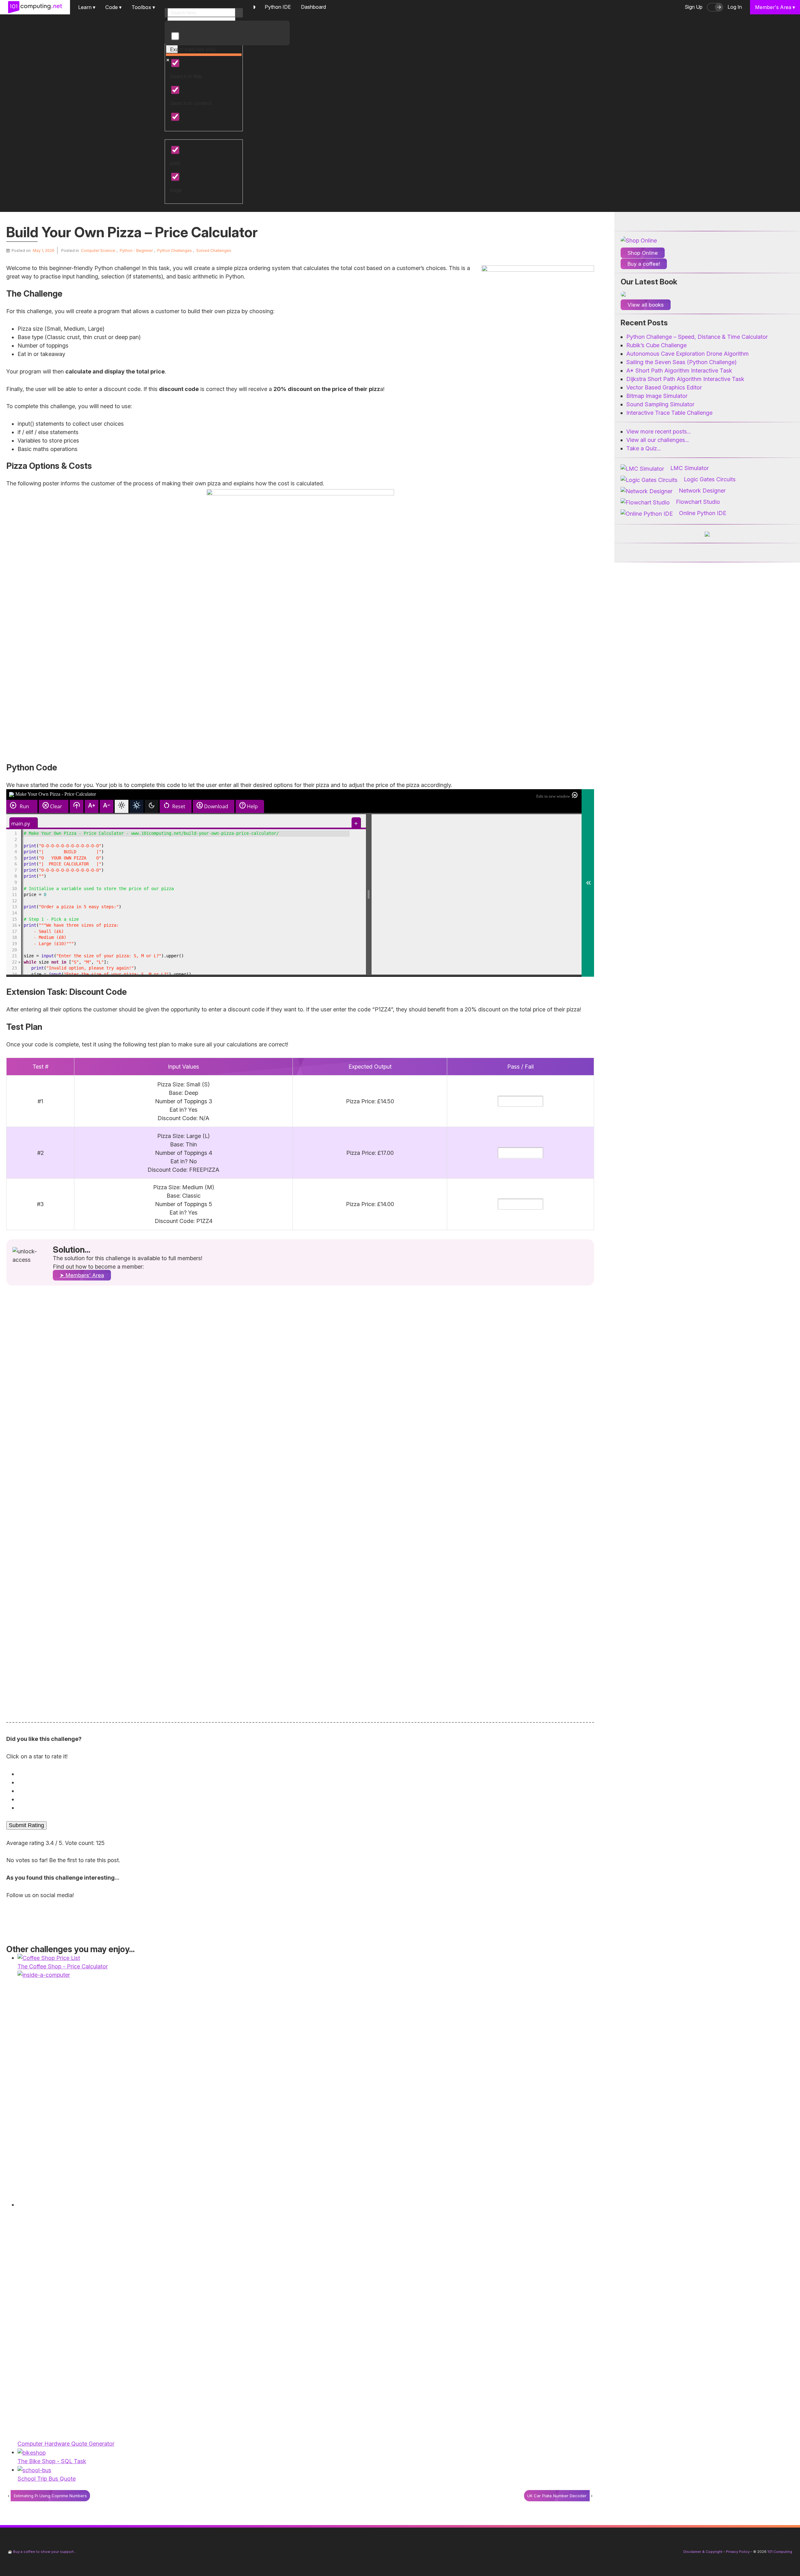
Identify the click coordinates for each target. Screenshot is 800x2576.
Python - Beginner (136, 251)
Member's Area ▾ (775, 7)
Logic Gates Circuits (710, 479)
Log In (735, 7)
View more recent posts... (658, 431)
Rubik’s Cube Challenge (656, 345)
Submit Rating (26, 1825)
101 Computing (779, 2552)
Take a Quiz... (643, 448)
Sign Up (694, 7)
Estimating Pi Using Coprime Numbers (50, 2496)
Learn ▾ (87, 7)
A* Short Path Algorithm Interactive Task (679, 371)
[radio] (302, 1774)
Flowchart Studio (698, 502)
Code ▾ (113, 7)
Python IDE (278, 7)
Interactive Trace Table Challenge (669, 413)
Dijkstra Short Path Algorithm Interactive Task (685, 379)
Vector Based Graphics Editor (664, 387)
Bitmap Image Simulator (657, 396)
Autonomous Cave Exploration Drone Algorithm (687, 354)
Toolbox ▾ (143, 7)
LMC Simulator (690, 468)
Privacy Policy (738, 2552)
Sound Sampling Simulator (660, 404)
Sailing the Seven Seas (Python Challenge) (681, 362)
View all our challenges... (657, 440)
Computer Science (98, 251)
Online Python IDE (703, 513)
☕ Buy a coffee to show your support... (42, 2552)
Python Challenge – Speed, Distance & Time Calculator (697, 337)
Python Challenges (175, 251)
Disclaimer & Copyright (703, 2552)
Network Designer (702, 491)
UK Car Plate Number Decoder (557, 2496)
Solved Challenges (214, 251)
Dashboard (313, 7)
